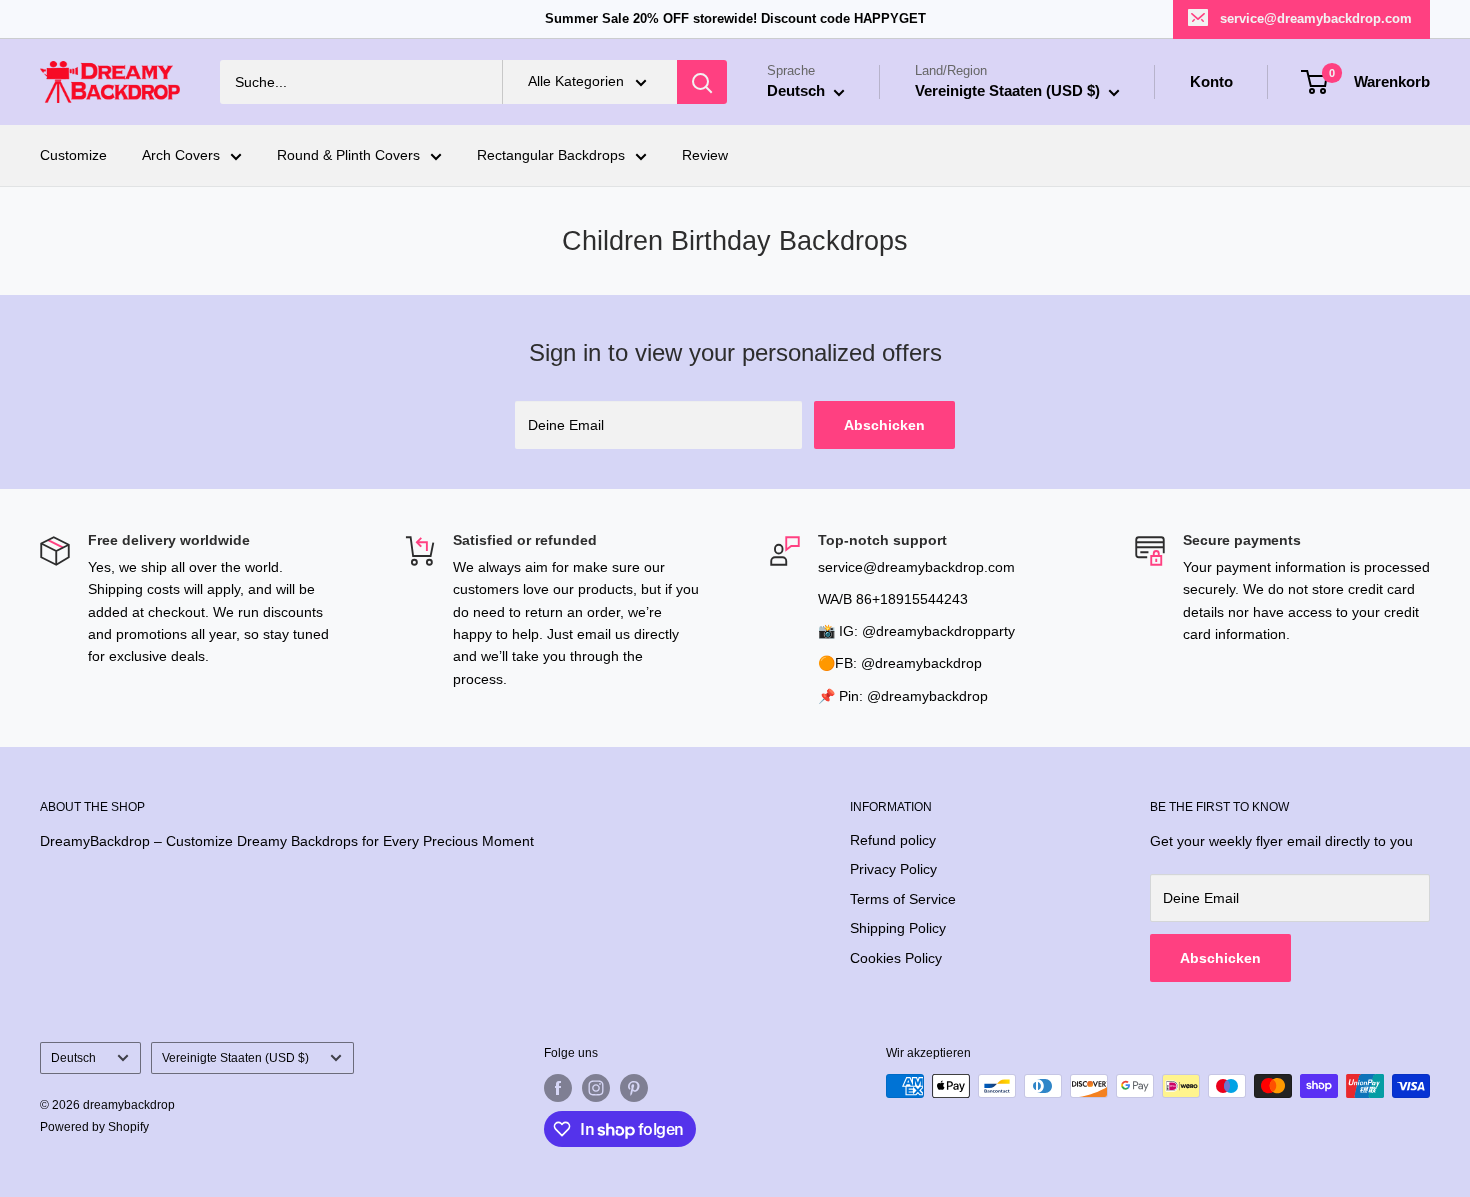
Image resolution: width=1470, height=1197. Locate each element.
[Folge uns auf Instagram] (596, 1088)
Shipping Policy (898, 928)
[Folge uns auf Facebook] (558, 1088)
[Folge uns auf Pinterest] (634, 1088)
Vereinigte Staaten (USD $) (235, 1058)
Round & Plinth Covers (348, 156)
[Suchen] (702, 82)
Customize (73, 156)
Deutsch (73, 1058)
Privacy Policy (893, 869)
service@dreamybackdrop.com (1316, 18)
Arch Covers (181, 156)
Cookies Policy (896, 958)
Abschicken (884, 425)
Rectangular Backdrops (551, 156)
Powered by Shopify (94, 1127)
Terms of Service (903, 899)
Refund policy (893, 840)
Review (705, 156)
